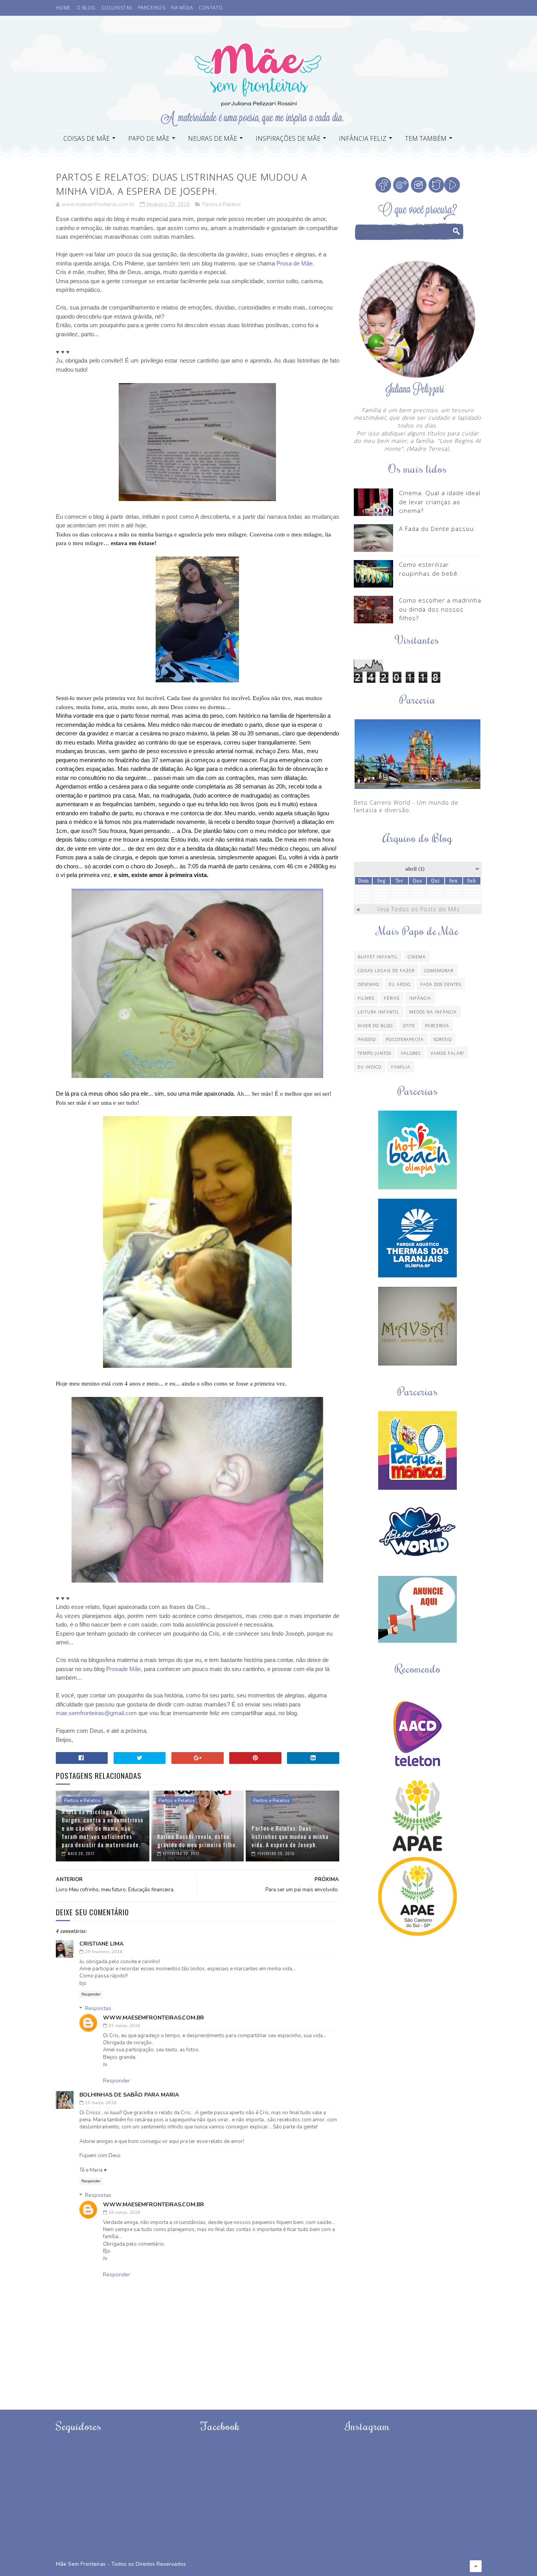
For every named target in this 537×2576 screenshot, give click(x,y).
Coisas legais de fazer (386, 970)
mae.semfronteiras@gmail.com (96, 1713)
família (401, 1067)
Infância (420, 998)
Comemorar (439, 970)
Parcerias (437, 1025)
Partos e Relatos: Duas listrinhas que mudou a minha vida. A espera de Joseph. (290, 1836)
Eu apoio (400, 984)
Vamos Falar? (447, 1053)
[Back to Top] (476, 2566)
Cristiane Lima (101, 1944)
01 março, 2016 (124, 2026)
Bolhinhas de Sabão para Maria (129, 2095)
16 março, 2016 (124, 2212)
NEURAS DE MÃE (212, 138)
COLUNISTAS (117, 8)
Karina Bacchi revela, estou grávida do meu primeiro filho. (197, 1840)
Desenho (368, 984)
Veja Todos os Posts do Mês (418, 909)
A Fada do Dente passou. (437, 529)
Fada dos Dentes (441, 984)
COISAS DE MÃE (86, 138)
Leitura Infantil (379, 1012)
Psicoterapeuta (405, 1039)
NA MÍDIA (182, 8)
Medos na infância (433, 1012)
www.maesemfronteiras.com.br (154, 2018)
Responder (91, 1994)
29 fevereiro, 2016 (103, 1952)
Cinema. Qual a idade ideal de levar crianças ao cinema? (440, 502)
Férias (392, 998)
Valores (411, 1053)
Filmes (366, 998)
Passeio (367, 1039)
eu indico (370, 1067)
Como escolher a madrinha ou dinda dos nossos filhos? (440, 609)
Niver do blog (375, 1025)
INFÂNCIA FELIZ (363, 138)
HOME (63, 8)
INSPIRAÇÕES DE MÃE (288, 138)
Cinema (417, 957)
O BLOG (86, 8)
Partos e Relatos (222, 205)
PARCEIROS (152, 8)
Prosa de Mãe (294, 263)
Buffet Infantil (378, 957)
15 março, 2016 (100, 2103)
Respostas (98, 2008)
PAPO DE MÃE (149, 138)
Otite (409, 1025)
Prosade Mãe (123, 1669)
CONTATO (211, 8)
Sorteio (443, 1039)
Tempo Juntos (374, 1053)
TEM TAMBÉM (426, 138)
